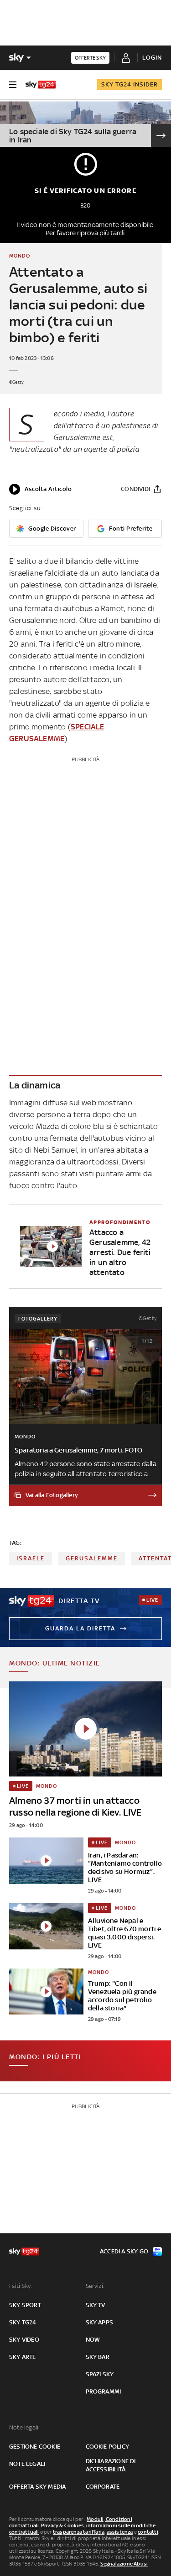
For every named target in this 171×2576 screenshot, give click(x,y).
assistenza (120, 2532)
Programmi (104, 2391)
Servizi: (95, 2286)
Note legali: (24, 2427)
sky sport (25, 2305)
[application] (40, 489)
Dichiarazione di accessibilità (111, 2465)
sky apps (100, 2322)
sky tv (96, 2305)
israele (31, 1558)
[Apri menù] (13, 85)
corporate (103, 2487)
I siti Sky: (21, 2286)
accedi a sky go (124, 2251)
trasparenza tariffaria (79, 2532)
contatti (148, 2532)
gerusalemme (92, 1558)
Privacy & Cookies (62, 2525)
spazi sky (100, 2374)
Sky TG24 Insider (130, 84)
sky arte (23, 2357)
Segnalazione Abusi (124, 2564)
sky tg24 (23, 2322)
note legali (27, 2464)
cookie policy (108, 2447)
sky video (24, 2340)
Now (93, 2340)
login (152, 58)
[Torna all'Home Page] (41, 85)
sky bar (98, 2357)
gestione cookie (35, 2447)
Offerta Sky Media (37, 2487)
